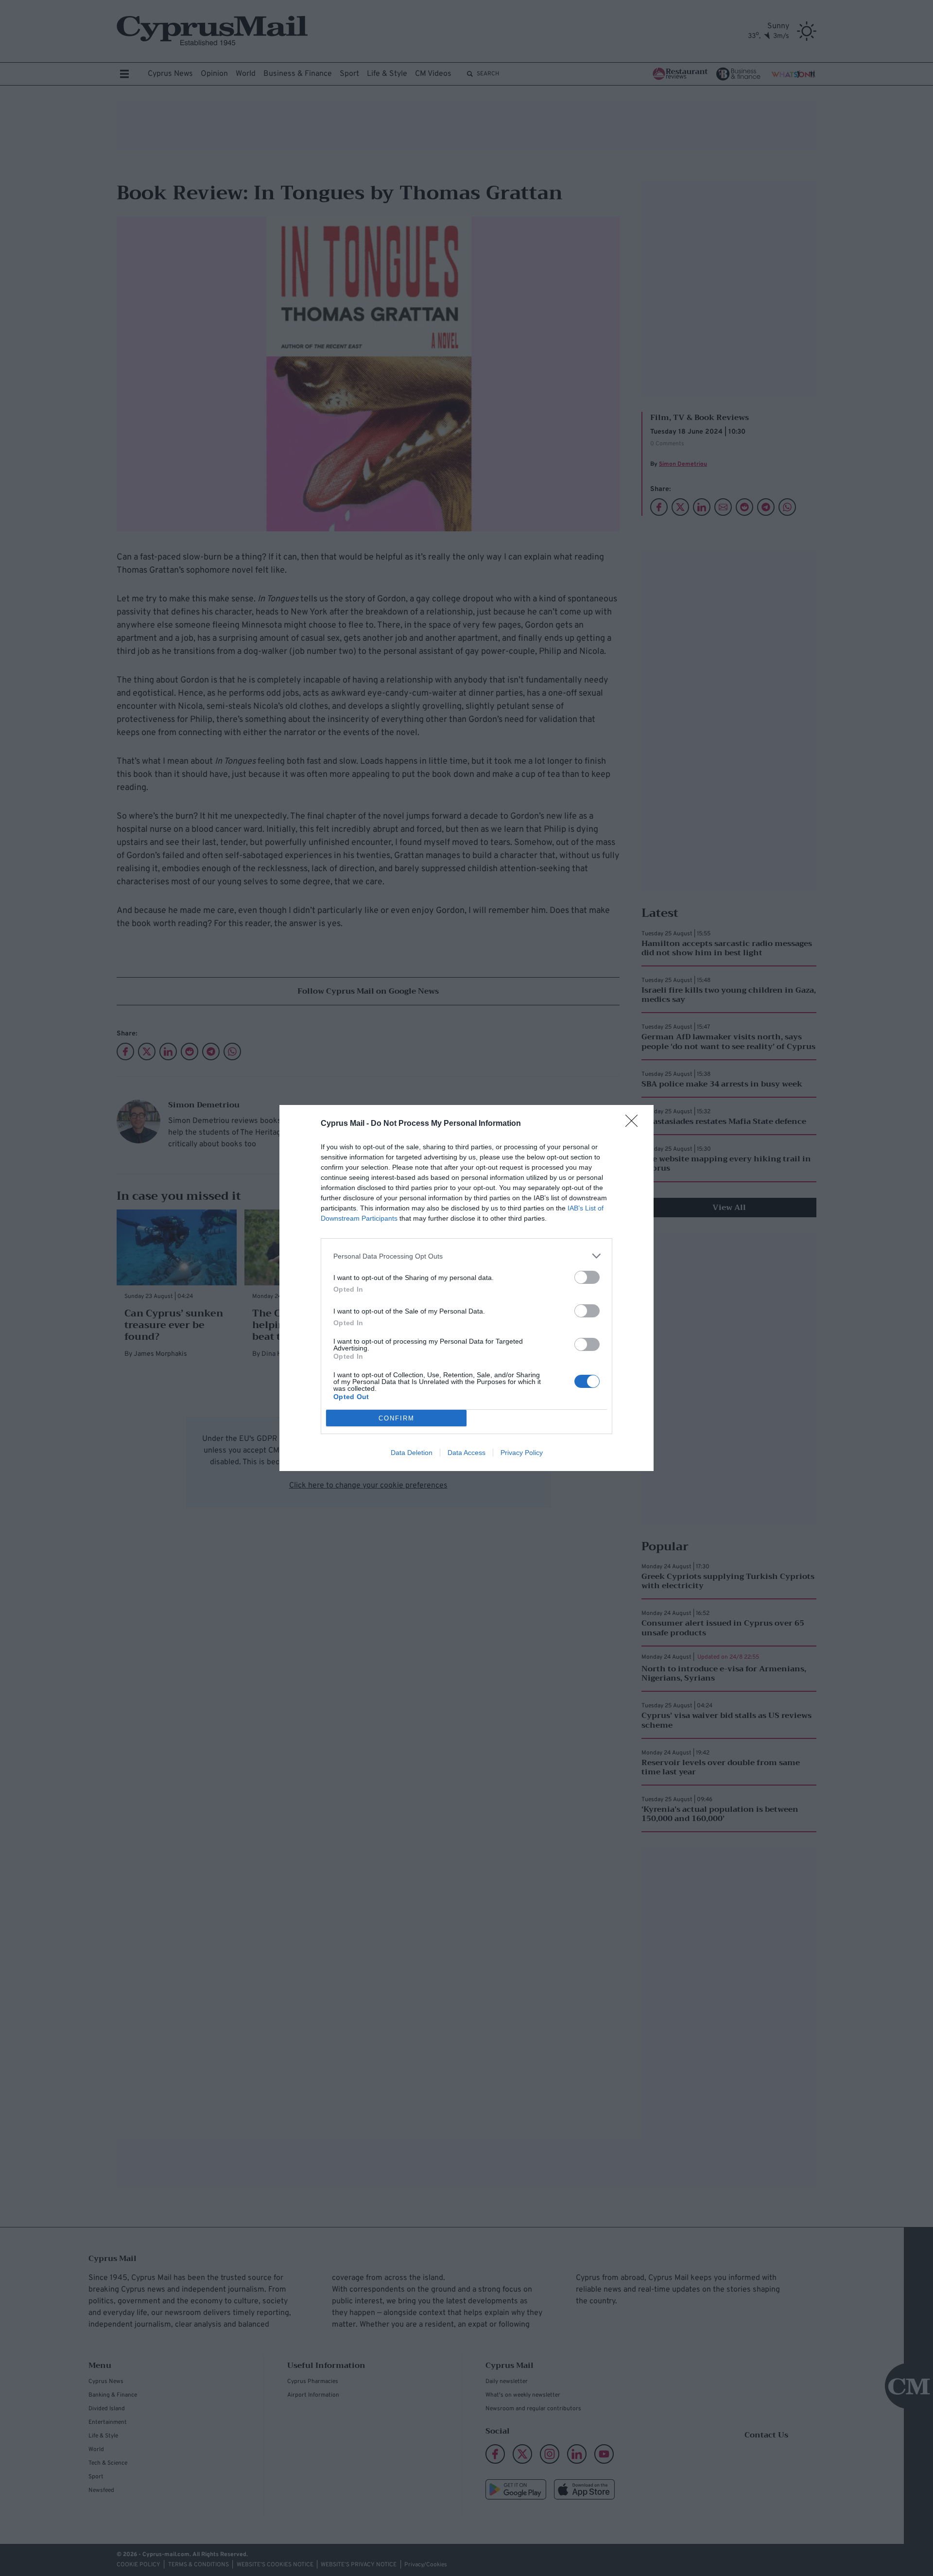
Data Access (466, 1453)
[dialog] (466, 1288)
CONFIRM (397, 1418)
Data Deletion (412, 1453)
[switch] (587, 1277)
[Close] (635, 1124)
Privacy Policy (522, 1453)
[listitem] (466, 1256)
